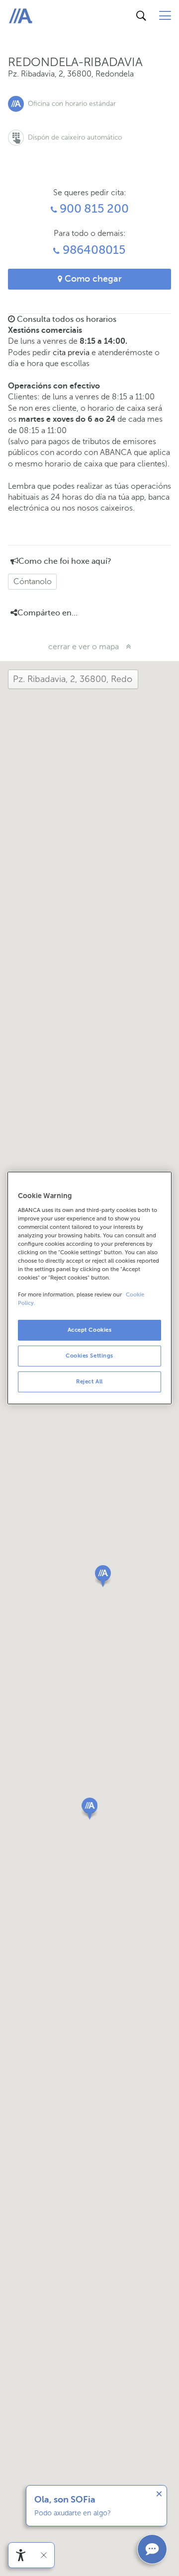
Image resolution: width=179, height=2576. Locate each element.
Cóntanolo (33, 581)
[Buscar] (141, 16)
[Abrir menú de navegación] (165, 16)
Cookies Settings (89, 1356)
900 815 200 (92, 209)
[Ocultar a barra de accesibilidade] (44, 2555)
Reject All (89, 1381)
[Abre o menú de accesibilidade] (21, 2555)
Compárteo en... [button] (47, 613)
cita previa (71, 352)
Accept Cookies (90, 1330)
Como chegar (92, 279)
